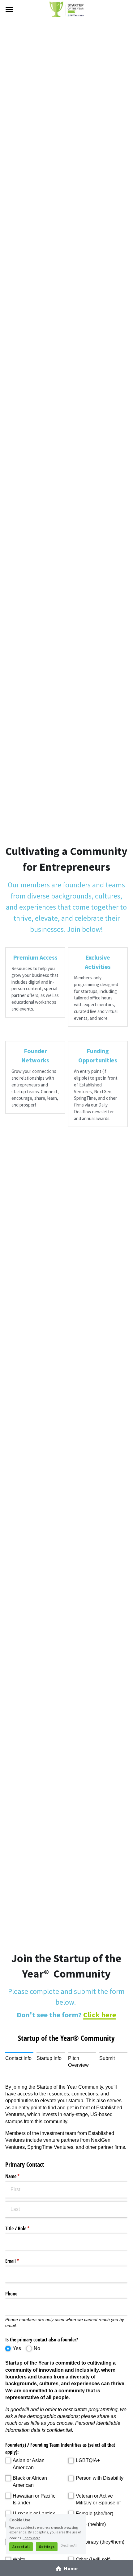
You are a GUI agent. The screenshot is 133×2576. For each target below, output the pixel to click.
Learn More (31, 2538)
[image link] (66, 9)
